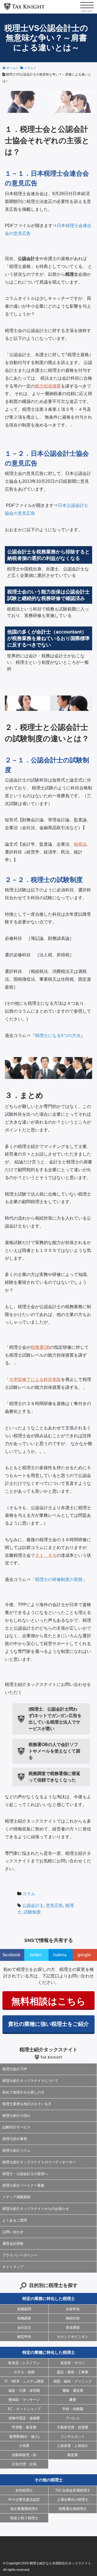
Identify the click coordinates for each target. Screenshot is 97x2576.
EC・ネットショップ (24, 2409)
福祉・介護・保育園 (24, 2390)
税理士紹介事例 (15, 2139)
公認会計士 (33, 1906)
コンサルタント (73, 2436)
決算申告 (73, 2309)
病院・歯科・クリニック (73, 2381)
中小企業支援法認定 (24, 2500)
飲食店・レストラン (24, 2363)
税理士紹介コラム (16, 2150)
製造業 (73, 2455)
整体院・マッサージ (24, 2400)
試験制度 (32, 1912)
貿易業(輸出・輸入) (24, 2436)
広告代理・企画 (24, 2464)
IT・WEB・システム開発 (24, 2381)
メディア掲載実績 (16, 2197)
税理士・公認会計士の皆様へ (25, 2174)
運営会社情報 (13, 2244)
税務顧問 (24, 2309)
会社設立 (24, 2327)
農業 (73, 2400)
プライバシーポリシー (20, 2255)
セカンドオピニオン (73, 2337)
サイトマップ (13, 2267)
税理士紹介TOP (15, 2069)
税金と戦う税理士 (24, 2518)
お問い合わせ (13, 2232)
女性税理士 (24, 2490)
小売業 (24, 2446)
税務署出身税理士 (73, 2509)
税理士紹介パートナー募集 (23, 2185)
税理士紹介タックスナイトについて (30, 2081)
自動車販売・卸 (24, 2455)
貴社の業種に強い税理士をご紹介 (48, 2024)
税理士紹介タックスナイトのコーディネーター (39, 2162)
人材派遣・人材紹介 (73, 2446)
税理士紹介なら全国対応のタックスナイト (60, 2563)
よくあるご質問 (15, 2220)
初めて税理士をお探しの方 (23, 2092)
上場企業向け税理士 (73, 2500)
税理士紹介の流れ (16, 2116)
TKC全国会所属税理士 (73, 2490)
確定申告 (24, 2337)
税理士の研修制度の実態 (59, 1579)
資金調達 (73, 2327)
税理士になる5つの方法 (58, 1036)
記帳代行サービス (16, 2127)
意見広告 (54, 1906)
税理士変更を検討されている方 (27, 2104)
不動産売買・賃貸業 (73, 2427)
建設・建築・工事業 (73, 2372)
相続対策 (73, 2318)
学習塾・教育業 (24, 2427)
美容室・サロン (73, 2363)
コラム (29, 1894)
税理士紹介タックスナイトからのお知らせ (36, 2209)
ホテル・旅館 (24, 2372)
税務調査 (24, 2318)
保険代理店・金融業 (24, 2418)
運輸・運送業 (73, 2390)
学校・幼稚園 (73, 2409)
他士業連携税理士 (24, 2509)
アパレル (73, 2418)
